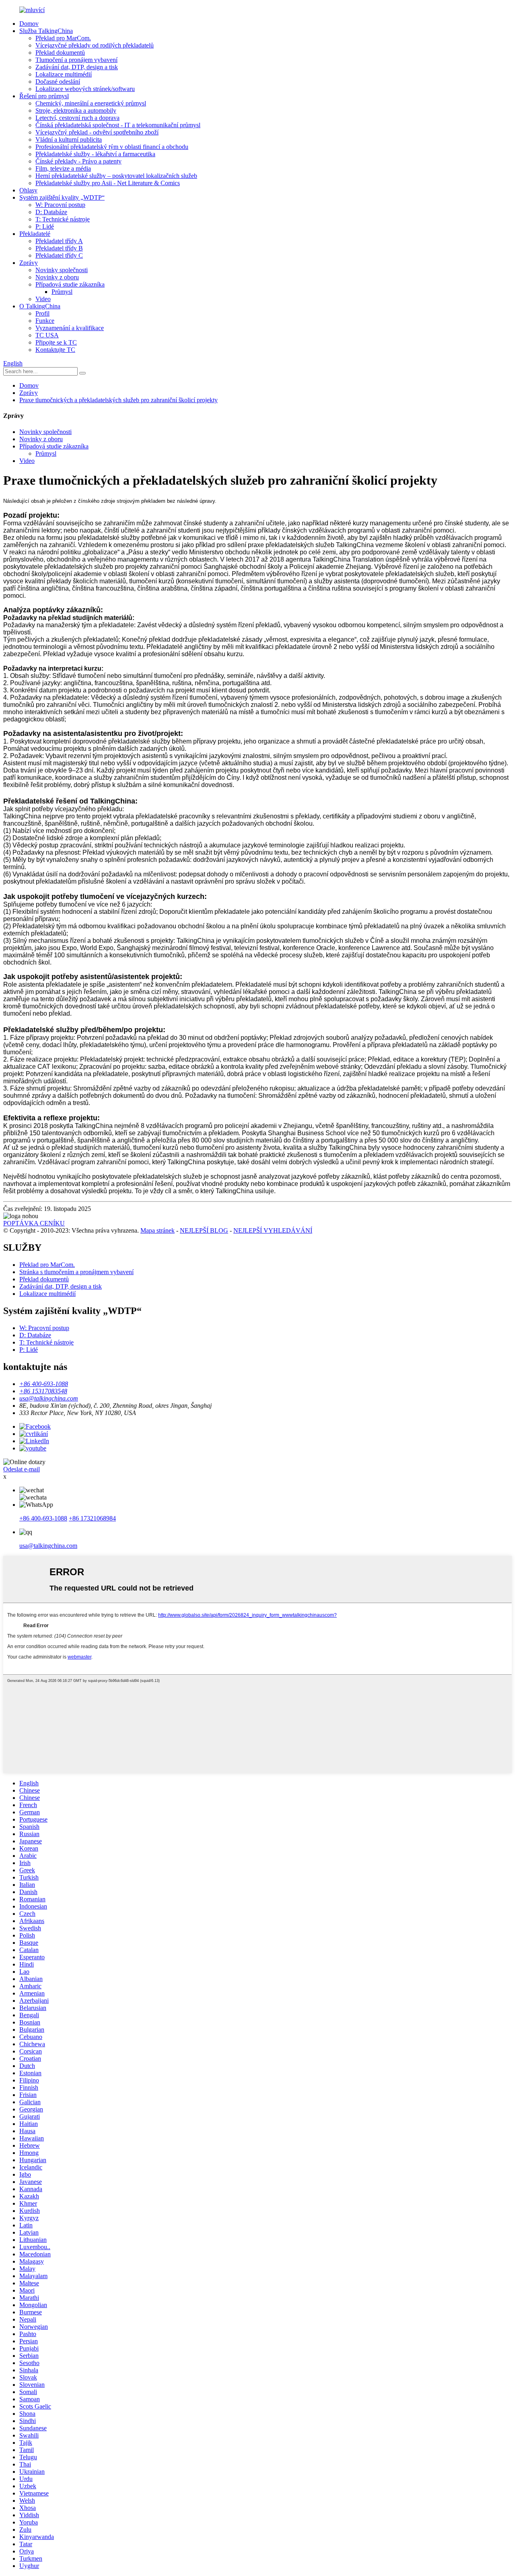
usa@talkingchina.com (48, 1546)
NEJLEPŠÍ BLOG (204, 1230)
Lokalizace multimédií (64, 74)
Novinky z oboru (57, 277)
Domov (29, 24)
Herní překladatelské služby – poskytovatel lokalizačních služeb (116, 176)
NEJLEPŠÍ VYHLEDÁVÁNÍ (273, 1230)
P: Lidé (45, 226)
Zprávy (29, 263)
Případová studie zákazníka (70, 284)
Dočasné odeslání (58, 82)
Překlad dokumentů (60, 53)
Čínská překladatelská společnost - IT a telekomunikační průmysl (118, 125)
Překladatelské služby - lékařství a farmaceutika (95, 154)
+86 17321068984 (92, 1518)
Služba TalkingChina (46, 31)
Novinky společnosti (62, 270)
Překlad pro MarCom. (63, 38)
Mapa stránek (158, 1230)
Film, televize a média (63, 168)
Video (43, 299)
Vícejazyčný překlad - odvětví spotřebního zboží (97, 132)
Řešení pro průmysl (44, 96)
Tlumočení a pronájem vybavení (76, 60)
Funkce (45, 321)
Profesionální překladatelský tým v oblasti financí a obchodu (112, 147)
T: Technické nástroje (63, 219)
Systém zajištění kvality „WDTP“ (62, 197)
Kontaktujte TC (55, 350)
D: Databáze (51, 212)
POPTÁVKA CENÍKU (34, 1223)
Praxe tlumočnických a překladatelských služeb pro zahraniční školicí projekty (118, 400)
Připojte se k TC (56, 342)
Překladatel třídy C (59, 255)
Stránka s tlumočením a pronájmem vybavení (76, 1272)
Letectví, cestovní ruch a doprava (77, 118)
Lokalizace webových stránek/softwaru (85, 89)
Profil (42, 313)
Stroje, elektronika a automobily (76, 111)
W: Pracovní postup (60, 205)
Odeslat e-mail (22, 1469)
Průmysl (62, 292)
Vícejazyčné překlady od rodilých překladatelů (95, 45)
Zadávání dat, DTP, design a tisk (77, 67)
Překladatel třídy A (59, 241)
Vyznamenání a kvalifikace (70, 328)
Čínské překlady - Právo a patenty (78, 161)
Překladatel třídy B (59, 248)
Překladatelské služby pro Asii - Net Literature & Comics (108, 183)
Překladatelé (35, 234)
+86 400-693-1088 (43, 1518)
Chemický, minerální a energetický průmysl (91, 103)
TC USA (47, 335)
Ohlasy (28, 190)
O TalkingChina (40, 306)
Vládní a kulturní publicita (69, 139)
